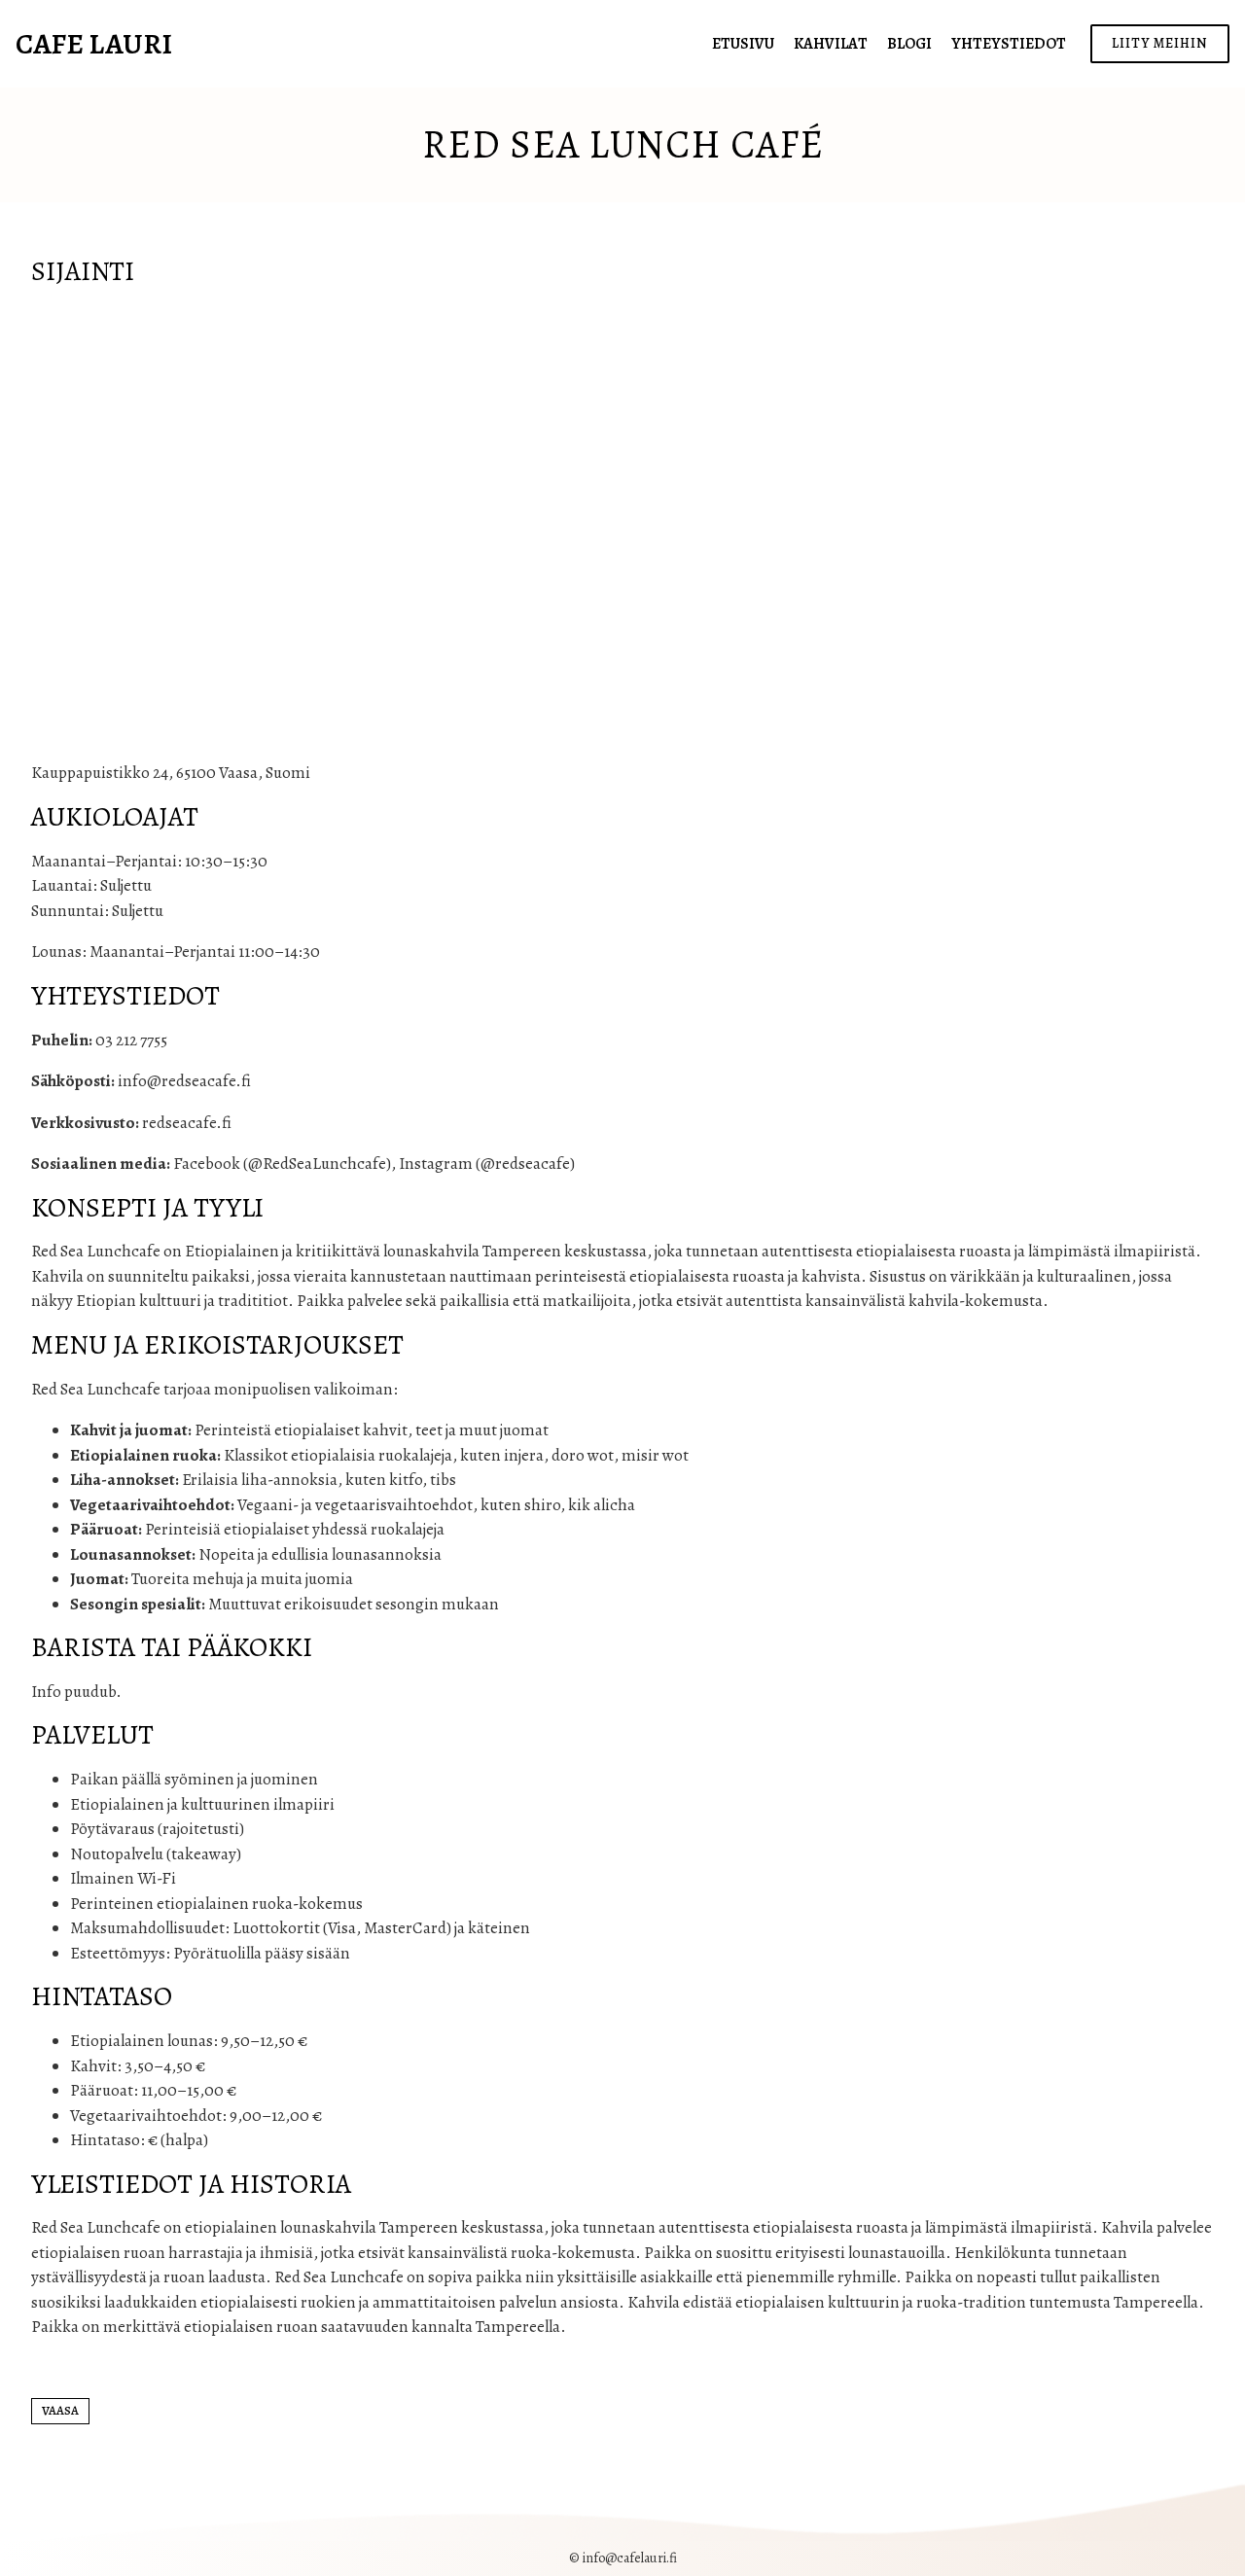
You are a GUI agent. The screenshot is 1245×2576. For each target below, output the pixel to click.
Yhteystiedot (1009, 44)
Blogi (909, 44)
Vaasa (60, 2410)
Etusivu (743, 44)
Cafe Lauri (94, 44)
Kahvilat (831, 44)
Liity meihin (1160, 43)
